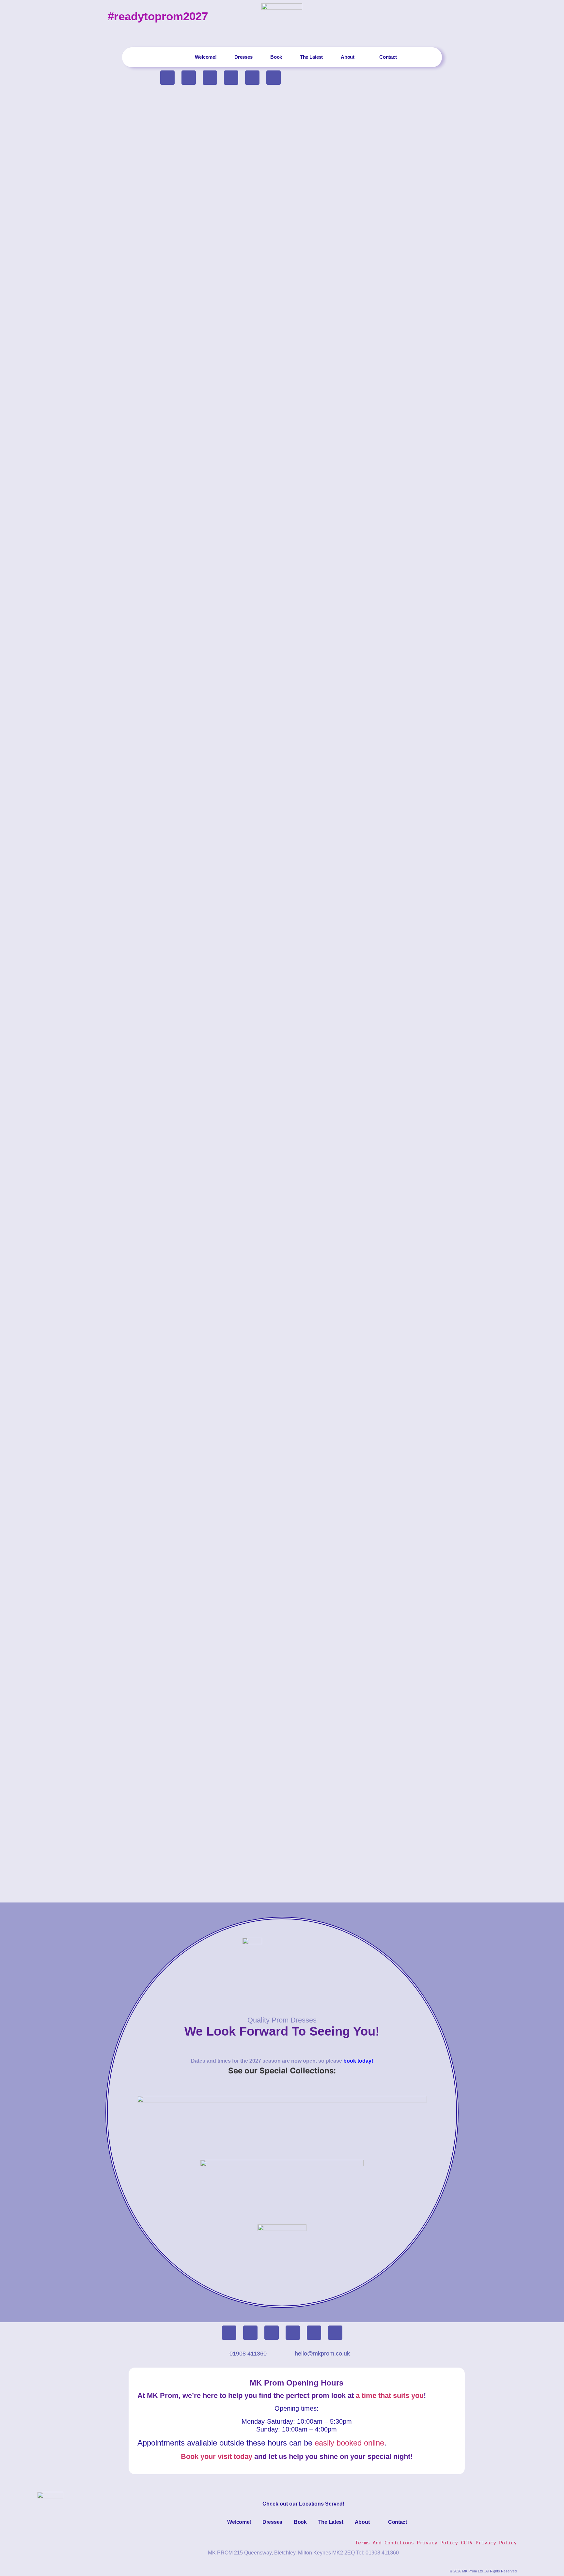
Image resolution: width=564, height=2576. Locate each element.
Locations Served (321, 2504)
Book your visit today (217, 2456)
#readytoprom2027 (158, 16)
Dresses (243, 57)
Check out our (281, 2504)
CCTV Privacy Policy (489, 2543)
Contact (388, 57)
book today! (358, 2061)
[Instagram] (210, 78)
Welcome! (206, 57)
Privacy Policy (439, 2543)
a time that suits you (390, 2395)
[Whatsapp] (274, 78)
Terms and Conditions (384, 2543)
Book (276, 57)
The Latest (311, 57)
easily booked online (349, 2443)
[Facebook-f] (167, 78)
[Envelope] (252, 78)
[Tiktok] (189, 78)
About (348, 57)
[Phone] (231, 78)
